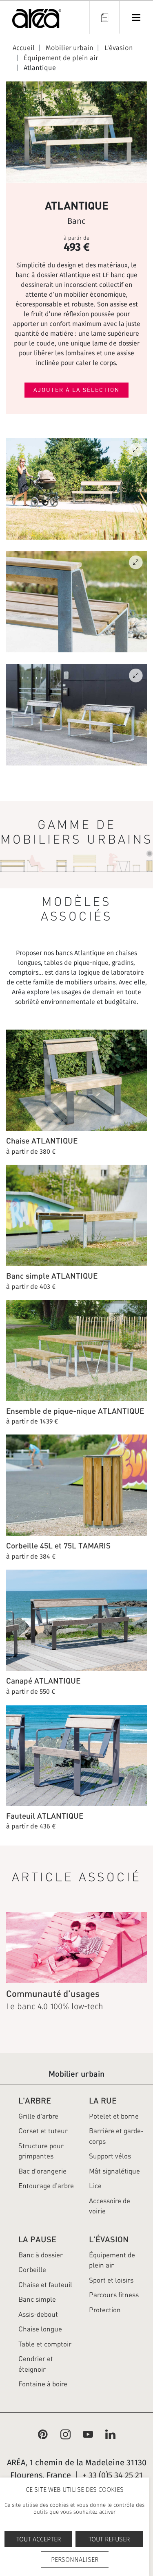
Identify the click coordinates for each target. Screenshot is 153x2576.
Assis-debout (38, 2314)
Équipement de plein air (112, 2260)
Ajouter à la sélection (76, 390)
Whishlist (104, 17)
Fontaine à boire (43, 2384)
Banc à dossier (41, 2255)
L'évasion (109, 2239)
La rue (103, 2100)
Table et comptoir (45, 2344)
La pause (37, 2239)
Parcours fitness (114, 2295)
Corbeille (32, 2270)
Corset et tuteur (43, 2131)
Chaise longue (40, 2329)
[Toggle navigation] (136, 17)
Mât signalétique (114, 2171)
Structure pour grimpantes (41, 2151)
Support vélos (110, 2156)
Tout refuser (109, 2539)
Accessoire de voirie (110, 2206)
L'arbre (35, 2100)
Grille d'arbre (38, 2116)
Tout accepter (39, 2539)
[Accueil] (37, 20)
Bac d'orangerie (42, 2171)
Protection (105, 2310)
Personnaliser (75, 2560)
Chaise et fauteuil (45, 2285)
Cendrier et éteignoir (36, 2364)
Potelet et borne (114, 2116)
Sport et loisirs (111, 2280)
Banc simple (37, 2299)
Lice (95, 2186)
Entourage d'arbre (46, 2186)
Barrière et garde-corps (116, 2136)
